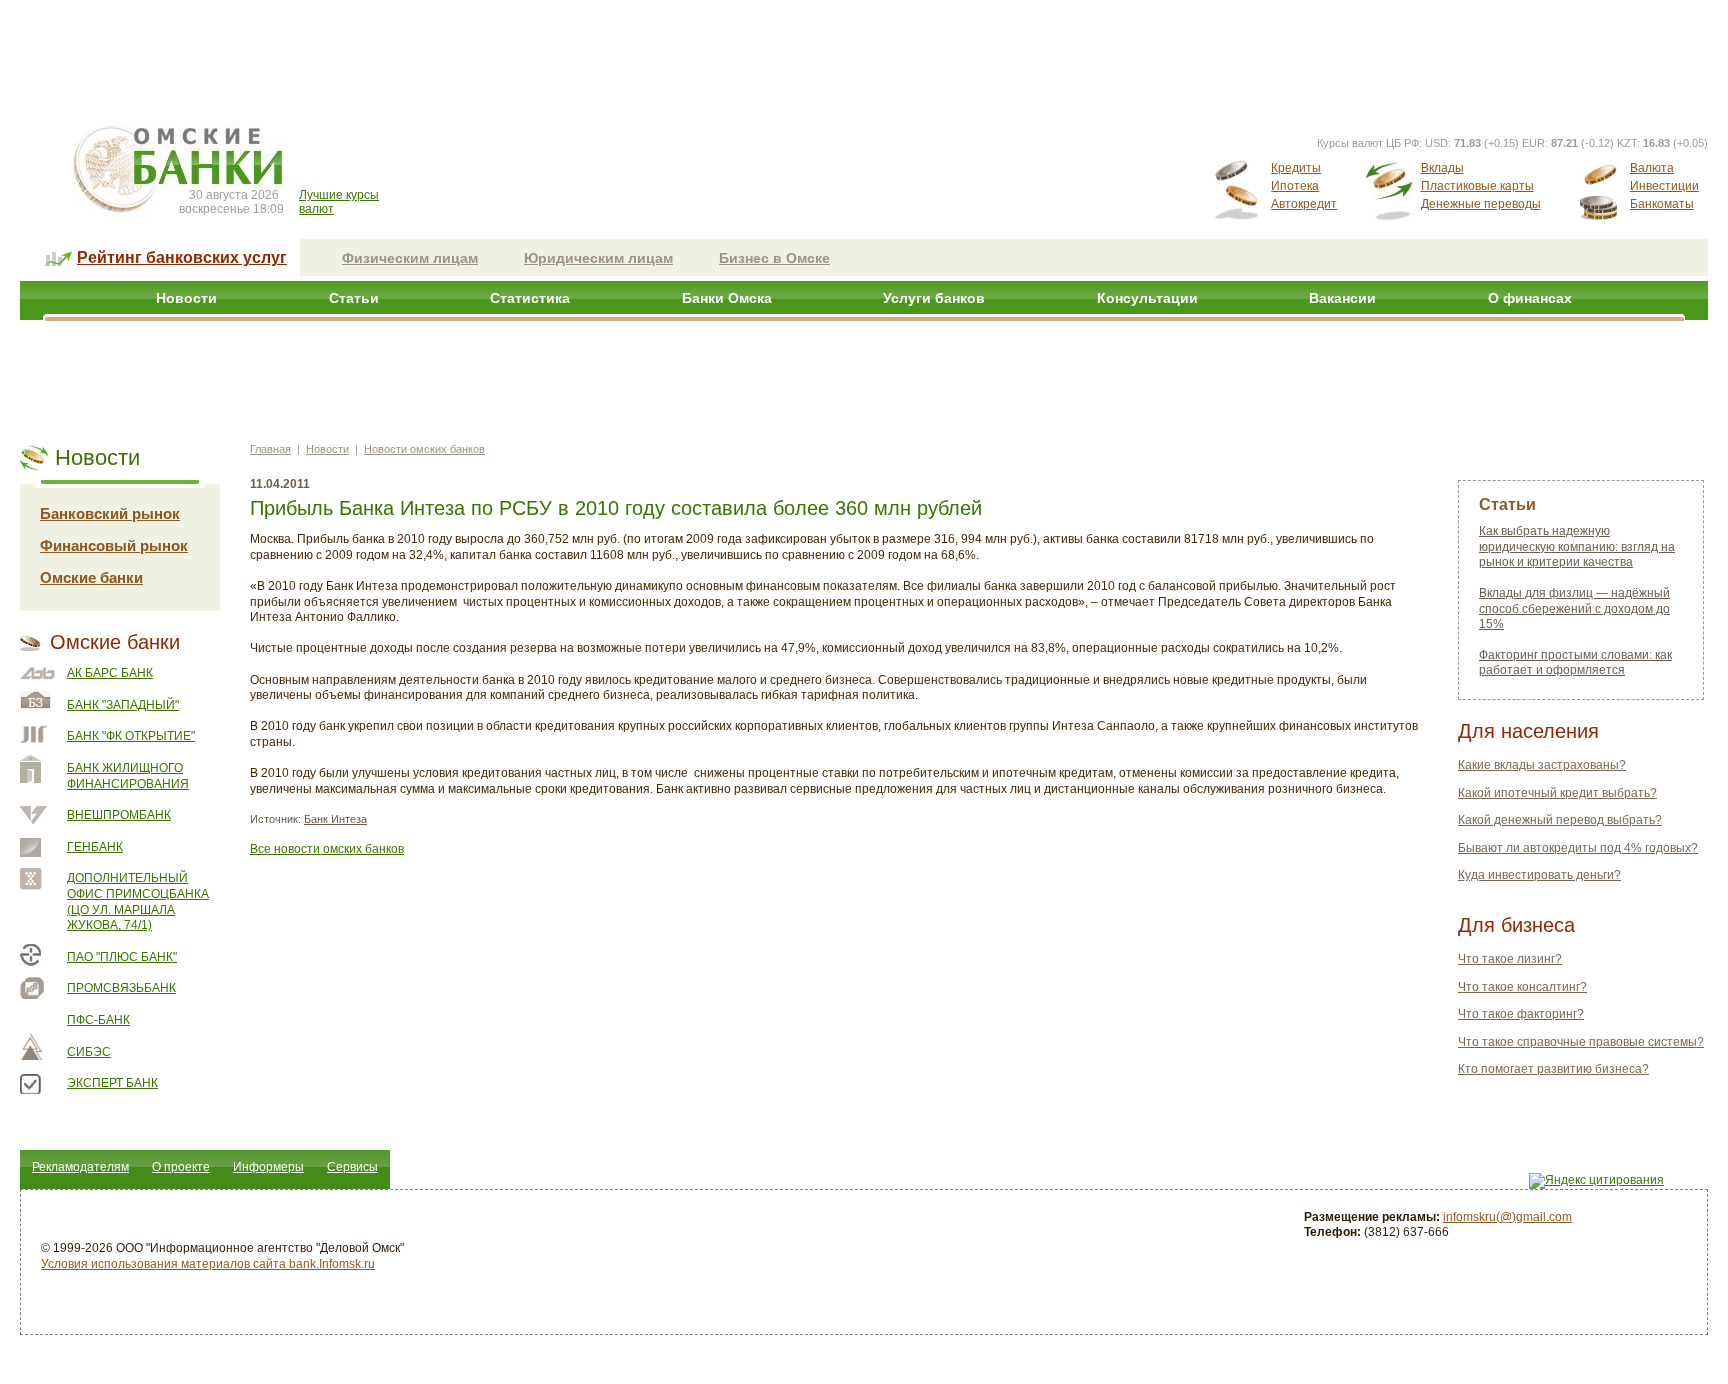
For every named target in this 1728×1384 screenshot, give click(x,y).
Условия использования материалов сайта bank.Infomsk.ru (208, 1264)
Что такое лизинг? (1510, 959)
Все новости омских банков (327, 849)
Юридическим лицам (598, 258)
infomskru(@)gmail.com (1507, 1217)
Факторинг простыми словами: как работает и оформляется (1575, 663)
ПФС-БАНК (98, 1020)
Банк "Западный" (123, 705)
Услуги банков (934, 298)
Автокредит (1304, 204)
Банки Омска (727, 298)
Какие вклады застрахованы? (1542, 765)
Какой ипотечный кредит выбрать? (1557, 793)
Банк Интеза (335, 819)
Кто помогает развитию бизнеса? (1553, 1069)
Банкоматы (1662, 204)
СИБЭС (89, 1052)
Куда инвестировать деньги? (1539, 875)
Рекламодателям (80, 1167)
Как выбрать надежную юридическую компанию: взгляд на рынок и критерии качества (1577, 546)
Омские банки (91, 577)
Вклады (1442, 168)
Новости (186, 298)
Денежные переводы (1481, 204)
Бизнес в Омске (774, 258)
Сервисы (352, 1167)
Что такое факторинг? (1521, 1014)
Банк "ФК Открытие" (131, 736)
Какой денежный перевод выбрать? (1560, 820)
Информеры (268, 1167)
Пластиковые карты (1477, 186)
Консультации (1147, 298)
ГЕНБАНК (95, 847)
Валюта (1652, 168)
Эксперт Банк (112, 1083)
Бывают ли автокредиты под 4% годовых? (1578, 848)
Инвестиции (1664, 186)
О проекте (181, 1167)
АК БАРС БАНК (110, 673)
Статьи (354, 298)
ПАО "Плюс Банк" (122, 957)
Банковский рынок (110, 513)
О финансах (1530, 298)
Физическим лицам (410, 258)
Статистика (530, 298)
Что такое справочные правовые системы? (1581, 1042)
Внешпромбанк (119, 815)
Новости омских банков (424, 449)
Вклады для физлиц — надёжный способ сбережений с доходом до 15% (1574, 608)
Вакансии (1342, 298)
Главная (270, 449)
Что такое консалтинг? (1522, 987)
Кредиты (1296, 168)
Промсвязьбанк (121, 988)
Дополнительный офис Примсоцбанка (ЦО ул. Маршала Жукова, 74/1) (138, 901)
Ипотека (1295, 186)
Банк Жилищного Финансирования (128, 776)
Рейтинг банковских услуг (182, 257)
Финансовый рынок (114, 545)
